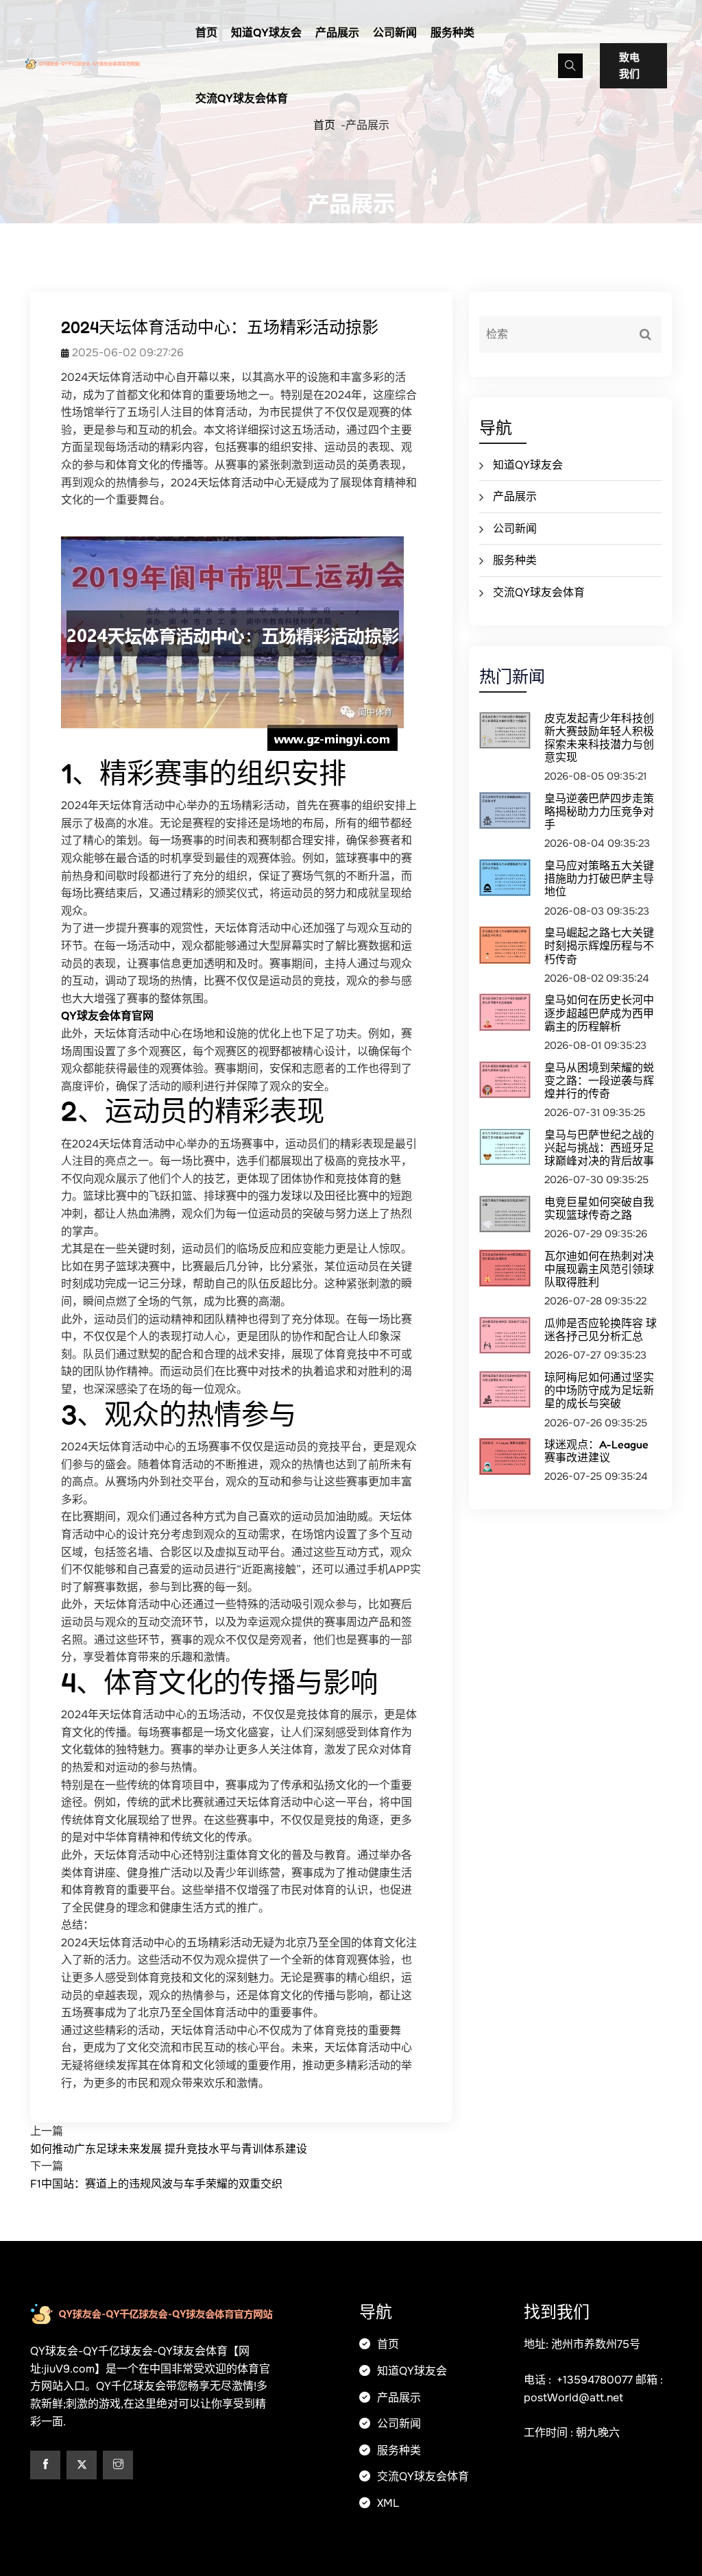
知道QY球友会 (266, 33)
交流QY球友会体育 (242, 98)
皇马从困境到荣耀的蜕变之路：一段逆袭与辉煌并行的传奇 (599, 1080)
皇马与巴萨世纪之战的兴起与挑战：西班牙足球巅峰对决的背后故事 (599, 1148)
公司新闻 (395, 33)
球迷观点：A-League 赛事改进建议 (596, 1451)
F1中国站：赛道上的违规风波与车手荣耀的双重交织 (156, 2184)
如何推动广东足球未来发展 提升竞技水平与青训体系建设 (169, 2149)
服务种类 (452, 33)
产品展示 (337, 33)
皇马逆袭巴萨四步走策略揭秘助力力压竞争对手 (599, 811)
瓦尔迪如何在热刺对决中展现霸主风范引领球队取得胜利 (599, 1269)
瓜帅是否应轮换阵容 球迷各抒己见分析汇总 (601, 1329)
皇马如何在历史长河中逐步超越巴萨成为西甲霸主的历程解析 (599, 1013)
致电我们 (629, 66)
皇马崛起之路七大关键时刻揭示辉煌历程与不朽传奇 (599, 945)
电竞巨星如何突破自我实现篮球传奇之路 (599, 1208)
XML (387, 2503)
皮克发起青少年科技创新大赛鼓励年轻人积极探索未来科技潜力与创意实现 (599, 738)
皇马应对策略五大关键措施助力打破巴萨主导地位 (599, 878)
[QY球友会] (99, 62)
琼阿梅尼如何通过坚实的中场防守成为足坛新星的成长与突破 (599, 1390)
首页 (206, 33)
